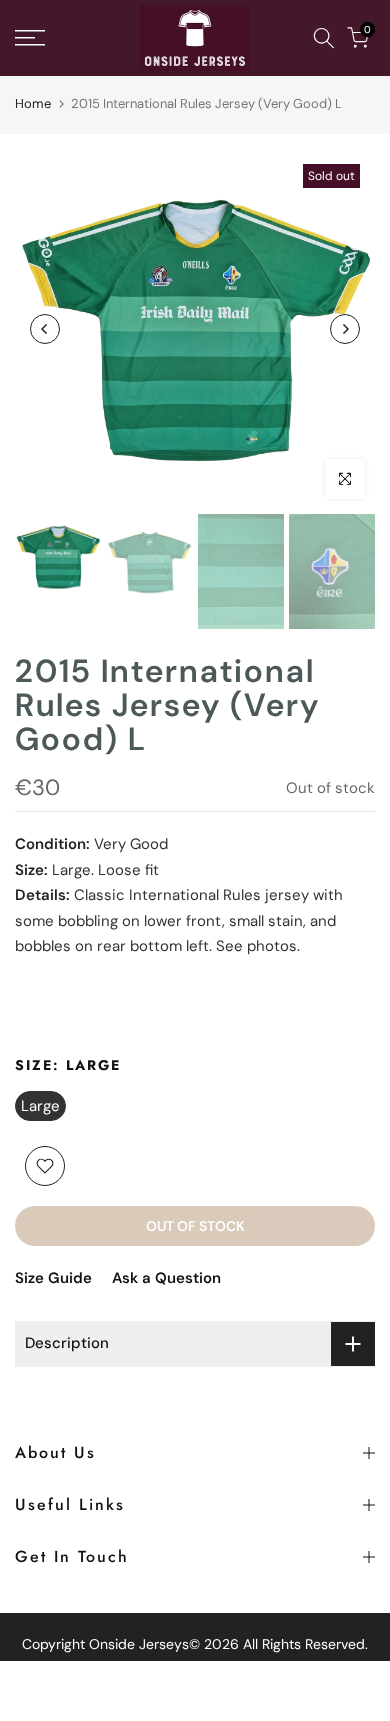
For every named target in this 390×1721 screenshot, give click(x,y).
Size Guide (53, 1278)
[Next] (345, 329)
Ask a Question (166, 1278)
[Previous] (45, 329)
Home (33, 103)
